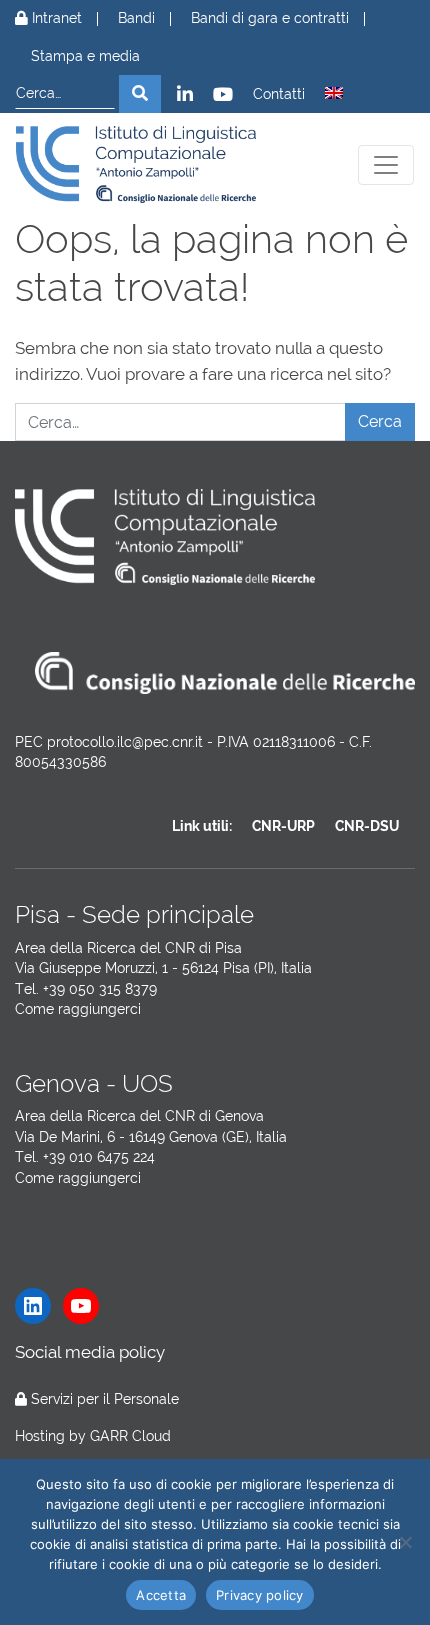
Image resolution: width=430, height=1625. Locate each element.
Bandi (136, 18)
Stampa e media (85, 56)
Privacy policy (260, 1595)
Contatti (279, 94)
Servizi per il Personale (105, 1399)
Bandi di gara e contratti (270, 18)
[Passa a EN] (334, 93)
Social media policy (90, 1352)
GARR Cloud (130, 1436)
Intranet (55, 18)
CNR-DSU (367, 826)
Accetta (161, 1595)
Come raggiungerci (78, 1009)
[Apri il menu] (386, 165)
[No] (405, 1542)
